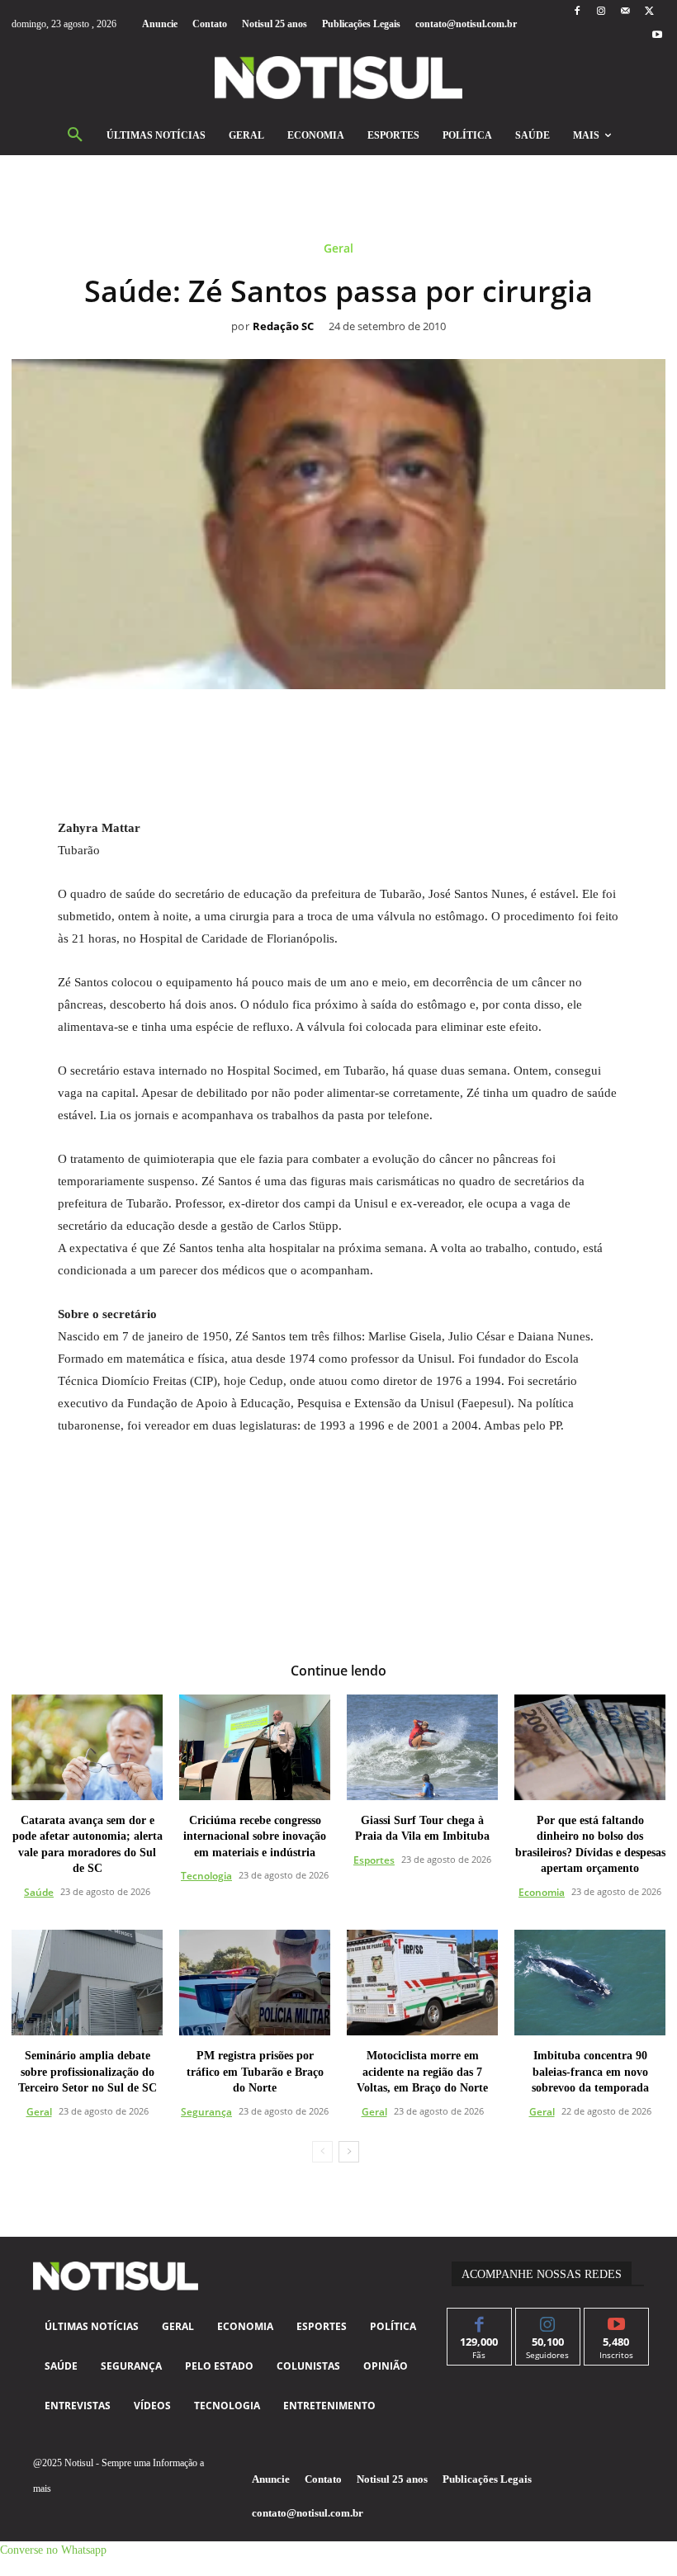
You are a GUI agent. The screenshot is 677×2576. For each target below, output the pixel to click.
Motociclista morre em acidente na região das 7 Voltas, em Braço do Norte (422, 2072)
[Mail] (625, 12)
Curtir (479, 2321)
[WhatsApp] (320, 726)
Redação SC (283, 327)
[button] (75, 135)
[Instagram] (601, 12)
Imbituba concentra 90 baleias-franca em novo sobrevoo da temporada (590, 2072)
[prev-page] (322, 2152)
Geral (338, 249)
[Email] (395, 726)
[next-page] (349, 2152)
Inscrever (616, 2321)
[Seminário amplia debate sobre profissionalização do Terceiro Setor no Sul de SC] (87, 1983)
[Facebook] (577, 12)
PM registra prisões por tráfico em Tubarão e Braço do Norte (255, 2072)
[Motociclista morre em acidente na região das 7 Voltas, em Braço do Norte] (422, 1983)
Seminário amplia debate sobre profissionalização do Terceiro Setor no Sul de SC (88, 2072)
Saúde (39, 1892)
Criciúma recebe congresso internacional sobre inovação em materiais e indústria (255, 1836)
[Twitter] (649, 12)
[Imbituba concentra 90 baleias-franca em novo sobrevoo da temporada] (590, 1983)
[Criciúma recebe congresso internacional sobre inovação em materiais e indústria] (255, 1747)
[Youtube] (658, 36)
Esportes (374, 1860)
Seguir (548, 2321)
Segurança (206, 2112)
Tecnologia (206, 1876)
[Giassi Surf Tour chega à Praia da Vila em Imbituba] (422, 1747)
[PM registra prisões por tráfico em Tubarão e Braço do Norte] (255, 1983)
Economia (542, 1892)
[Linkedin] (357, 726)
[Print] (433, 726)
